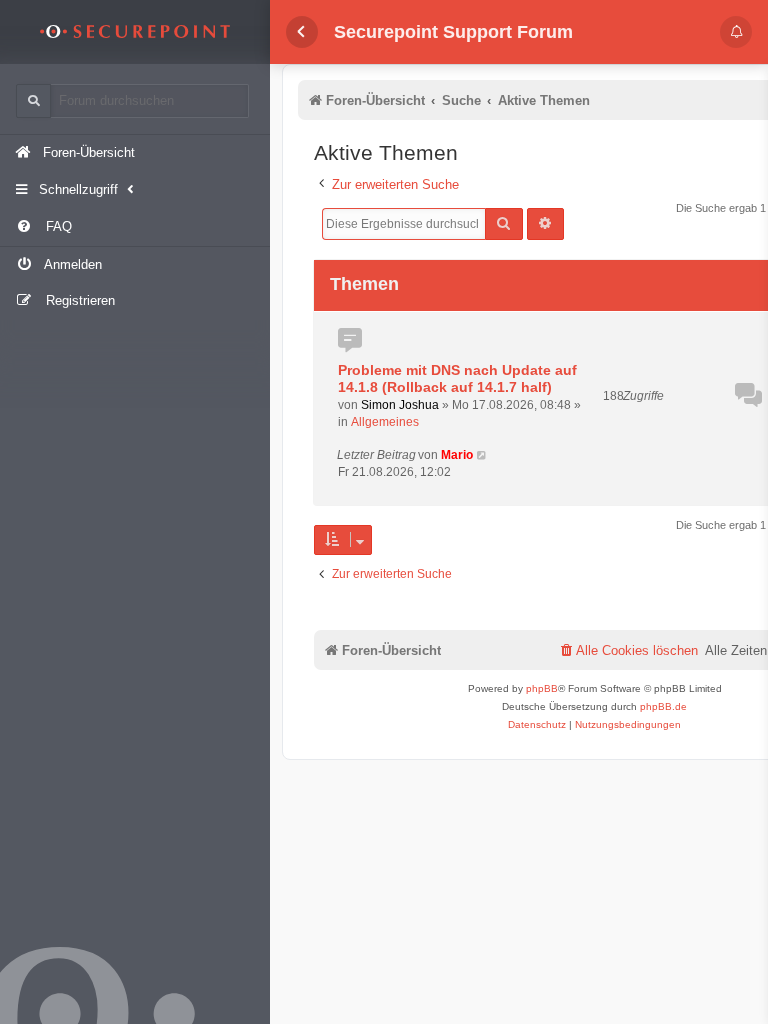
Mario (457, 455)
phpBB (542, 688)
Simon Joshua (400, 405)
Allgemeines (385, 422)
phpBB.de (663, 706)
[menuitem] (135, 227)
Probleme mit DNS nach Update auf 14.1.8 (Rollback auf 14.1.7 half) (457, 379)
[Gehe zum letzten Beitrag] (482, 455)
